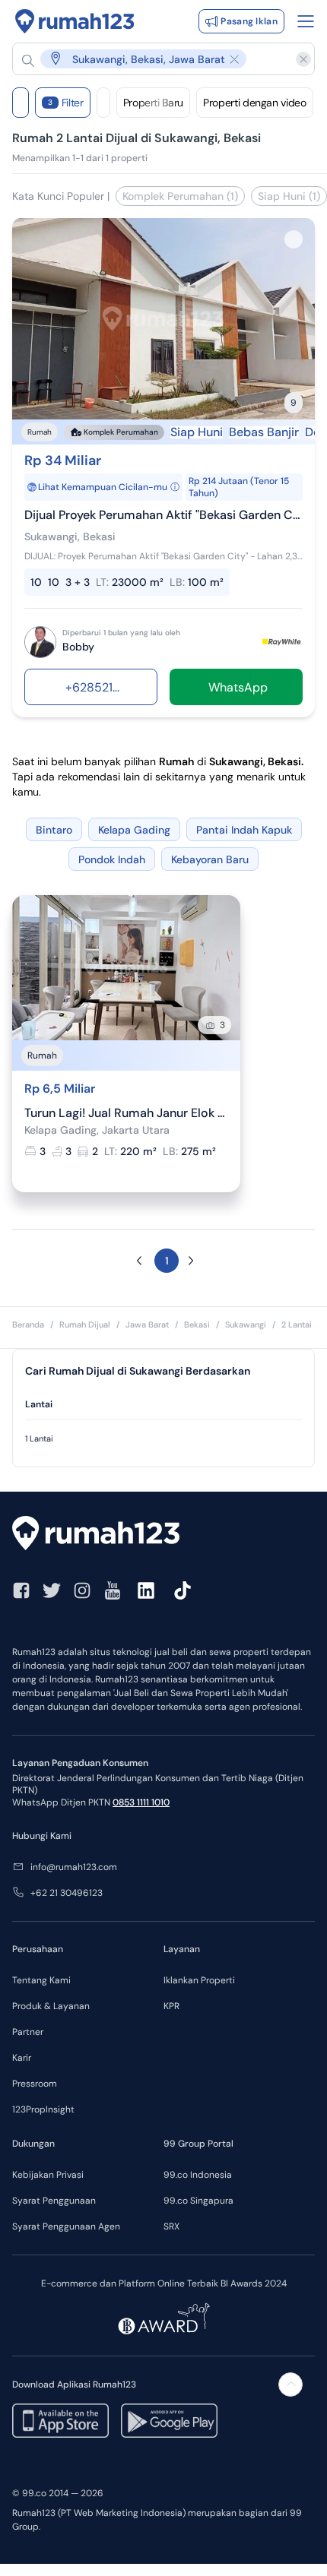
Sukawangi (246, 1324)
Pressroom (35, 2084)
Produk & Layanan (51, 2006)
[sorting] (103, 103)
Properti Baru (153, 103)
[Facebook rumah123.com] (21, 1590)
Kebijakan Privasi (48, 2175)
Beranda (28, 1324)
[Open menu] (306, 21)
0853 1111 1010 (141, 1802)
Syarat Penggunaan (54, 2201)
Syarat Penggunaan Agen (66, 2226)
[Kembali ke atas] (290, 2385)
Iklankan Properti (199, 1980)
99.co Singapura (198, 2201)
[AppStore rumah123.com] (60, 2421)
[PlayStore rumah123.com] (169, 2421)
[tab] (163, 1405)
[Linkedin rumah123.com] (146, 1590)
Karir (22, 2058)
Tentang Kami (41, 1980)
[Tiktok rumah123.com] (183, 1590)
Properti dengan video (255, 103)
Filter (66, 103)
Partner (28, 2032)
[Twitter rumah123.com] (52, 1590)
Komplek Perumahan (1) (180, 196)
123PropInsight (43, 2109)
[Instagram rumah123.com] (82, 1590)
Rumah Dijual (85, 1324)
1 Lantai (39, 1438)
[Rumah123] (75, 21)
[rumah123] (163, 1535)
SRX (171, 2226)
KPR (171, 2006)
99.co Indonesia (198, 2175)
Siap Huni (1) (289, 196)
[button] (156, 59)
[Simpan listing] (294, 239)
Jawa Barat (147, 1324)
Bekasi (197, 1324)
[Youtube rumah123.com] (113, 1590)
